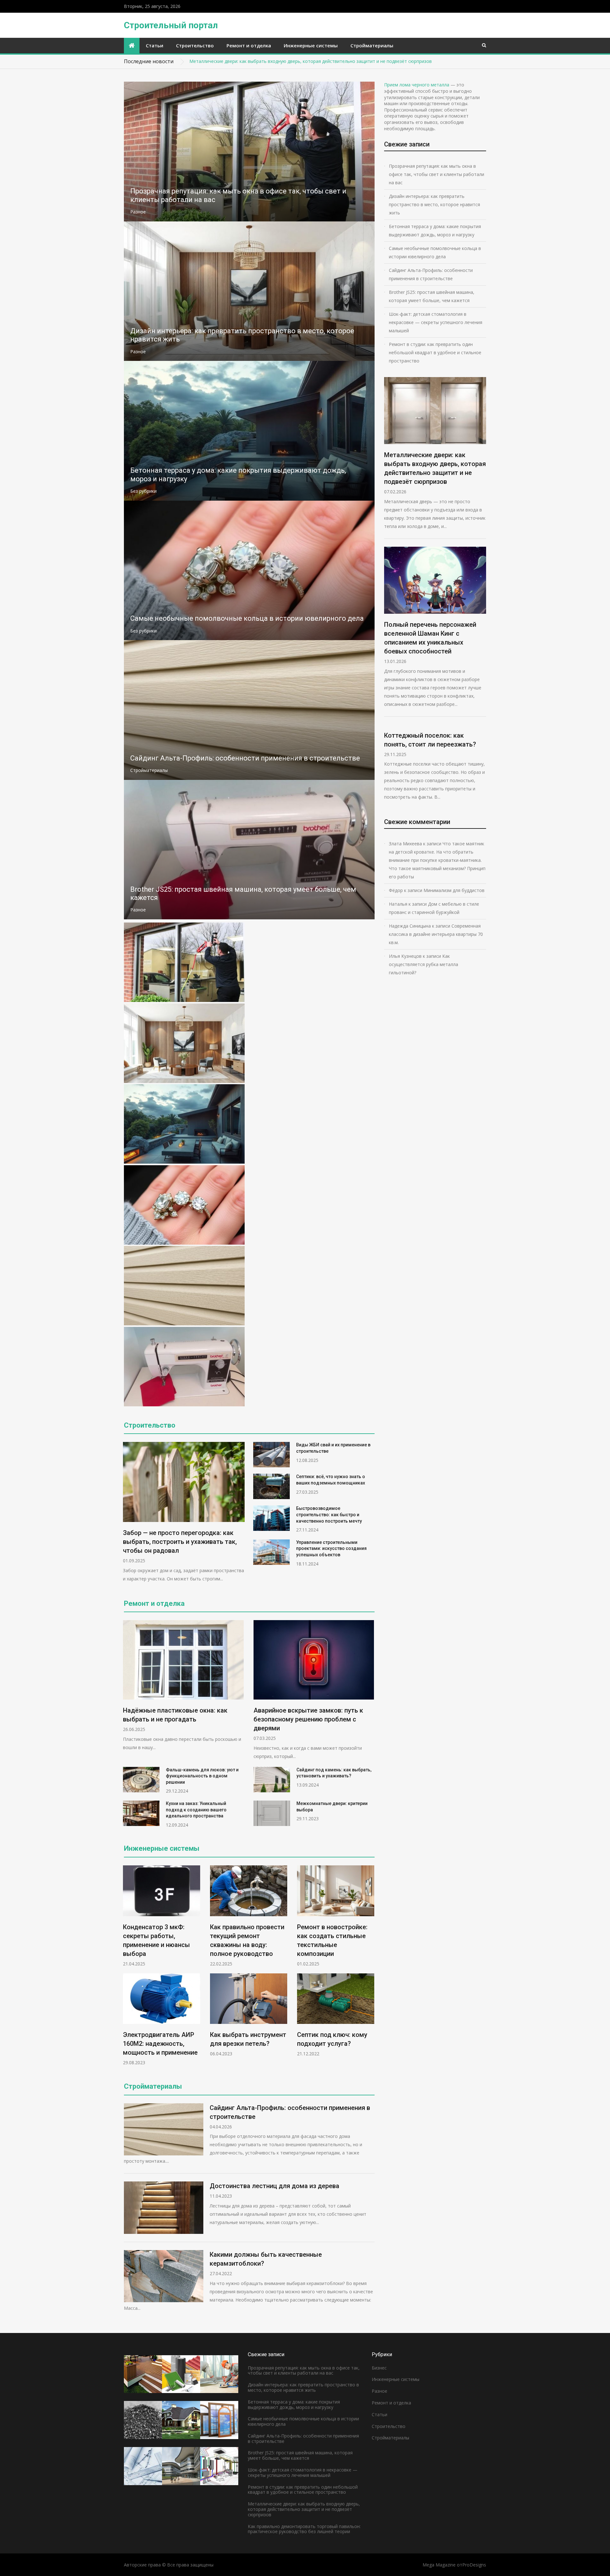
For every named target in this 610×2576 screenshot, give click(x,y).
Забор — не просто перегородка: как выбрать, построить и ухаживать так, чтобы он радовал (180, 1542)
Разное (138, 212)
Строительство (195, 45)
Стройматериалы (372, 45)
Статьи (155, 45)
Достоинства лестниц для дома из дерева (274, 2186)
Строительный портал (171, 25)
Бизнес (379, 2368)
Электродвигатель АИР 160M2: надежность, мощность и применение (160, 2044)
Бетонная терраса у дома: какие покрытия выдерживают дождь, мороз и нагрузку (435, 230)
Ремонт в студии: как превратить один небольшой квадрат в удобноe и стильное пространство (435, 352)
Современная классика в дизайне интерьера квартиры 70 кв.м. (436, 934)
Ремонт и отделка (249, 45)
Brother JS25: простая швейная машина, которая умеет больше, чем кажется (432, 296)
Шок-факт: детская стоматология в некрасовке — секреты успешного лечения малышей (436, 322)
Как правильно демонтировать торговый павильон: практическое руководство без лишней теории (304, 2529)
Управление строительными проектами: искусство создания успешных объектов (331, 1548)
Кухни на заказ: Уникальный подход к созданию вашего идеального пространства (196, 1810)
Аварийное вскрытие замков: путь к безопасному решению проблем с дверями (308, 1719)
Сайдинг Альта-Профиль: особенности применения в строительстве (245, 758)
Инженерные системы (311, 45)
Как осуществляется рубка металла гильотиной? (424, 964)
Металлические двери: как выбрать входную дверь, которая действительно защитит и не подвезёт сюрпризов (311, 61)
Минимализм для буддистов (454, 890)
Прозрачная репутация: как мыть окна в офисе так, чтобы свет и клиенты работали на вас (437, 174)
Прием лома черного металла (417, 85)
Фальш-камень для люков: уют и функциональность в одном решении (202, 1776)
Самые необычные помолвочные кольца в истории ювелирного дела (247, 618)
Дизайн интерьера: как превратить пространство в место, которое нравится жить (434, 204)
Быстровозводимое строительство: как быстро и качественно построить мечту (329, 1514)
